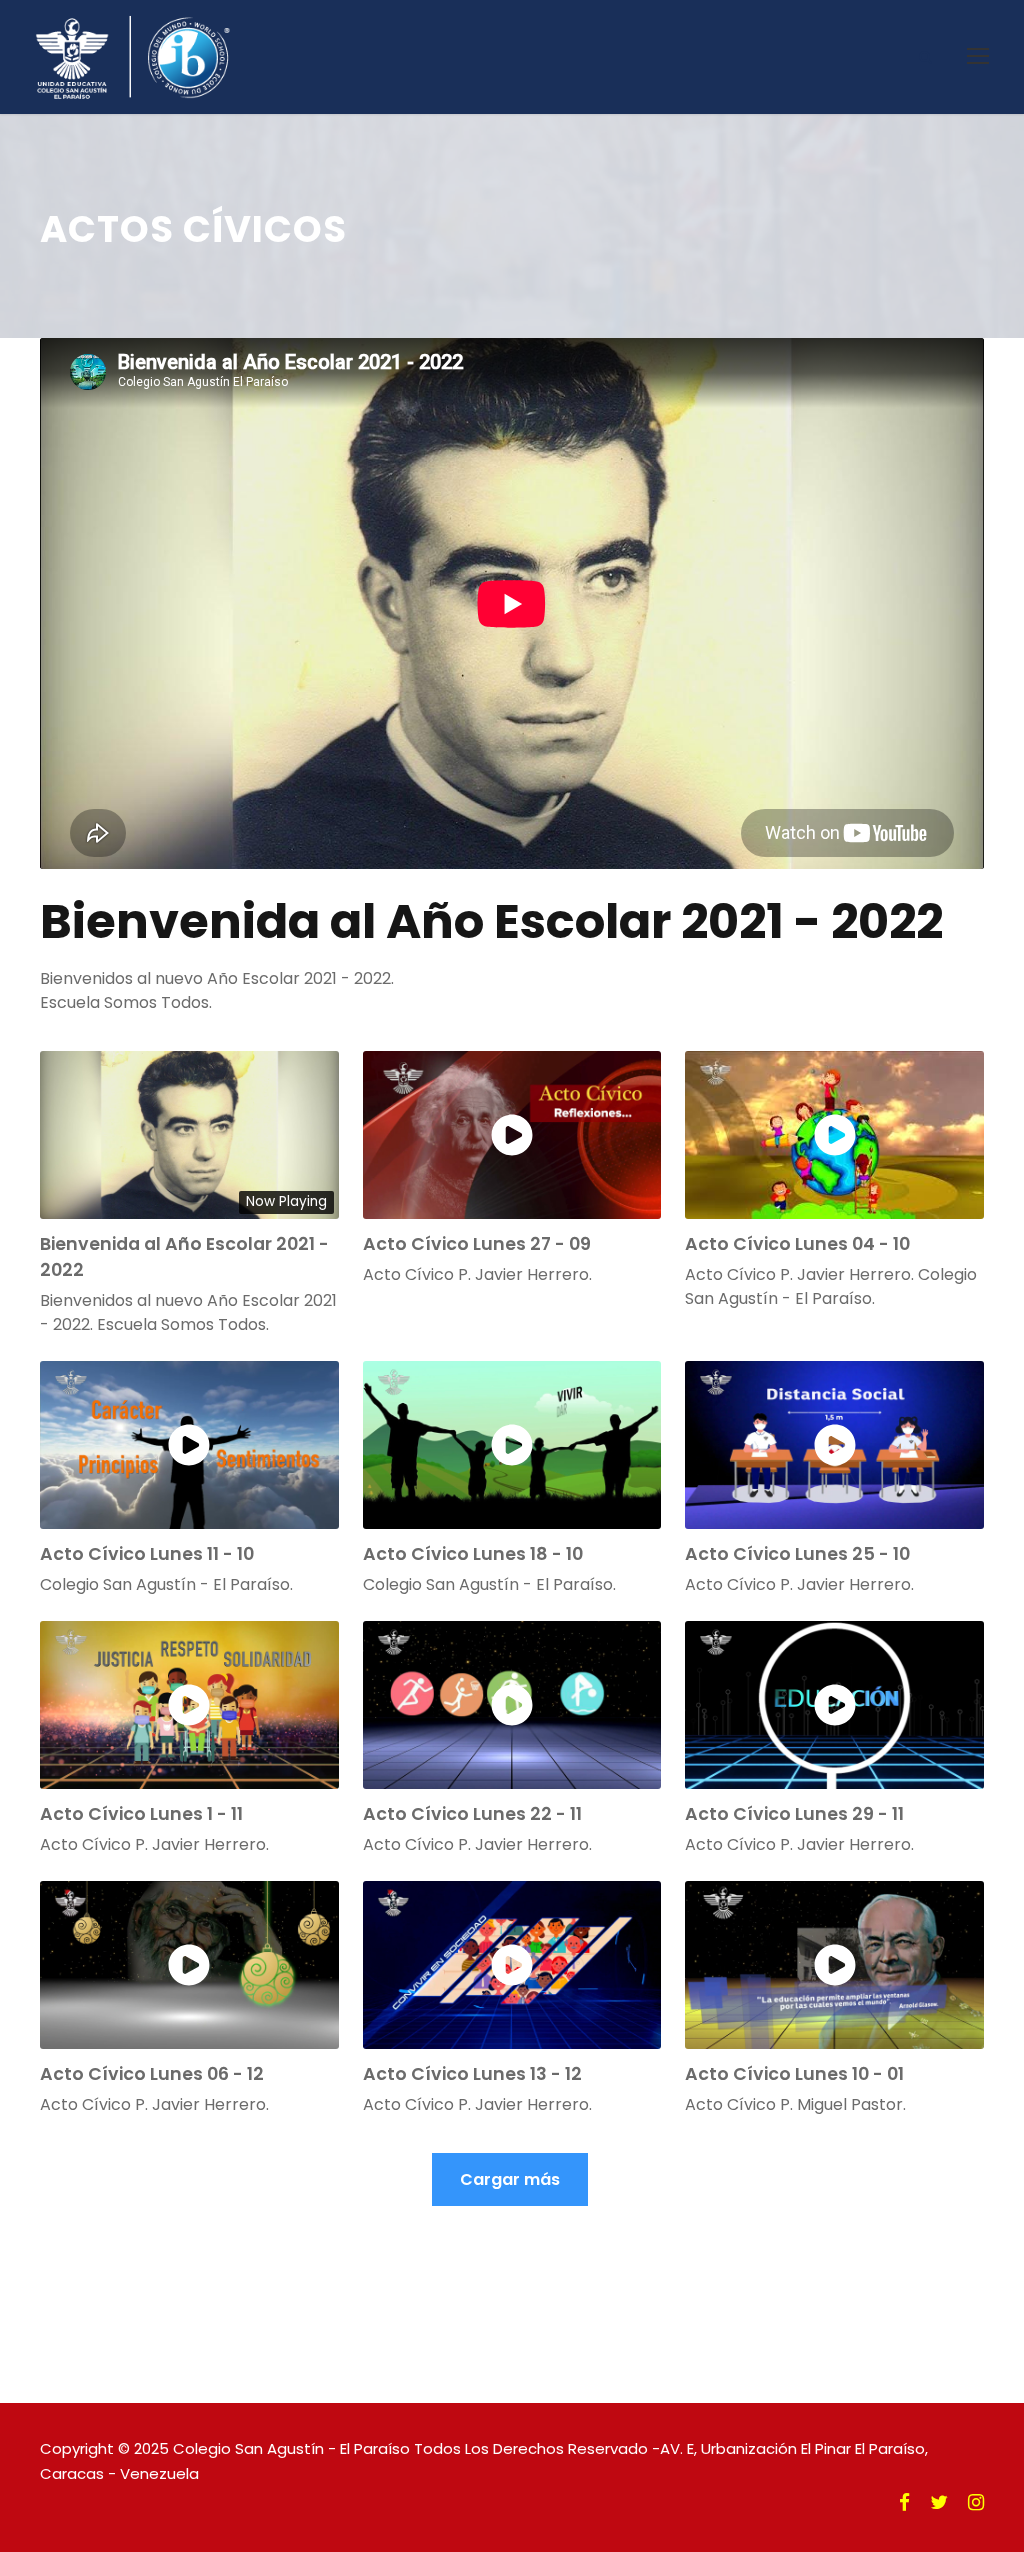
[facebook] (904, 2503)
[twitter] (939, 2503)
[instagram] (976, 2503)
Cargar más (510, 2179)
